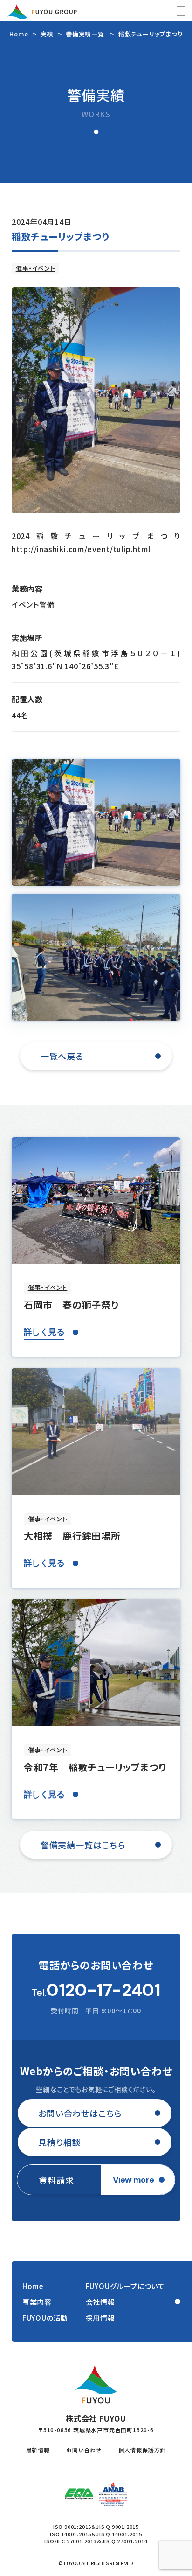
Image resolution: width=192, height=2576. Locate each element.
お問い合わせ (84, 2450)
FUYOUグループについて (125, 2286)
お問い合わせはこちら (80, 2113)
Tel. (96, 1990)
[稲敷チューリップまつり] (96, 400)
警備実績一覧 (85, 34)
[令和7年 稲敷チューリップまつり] (96, 1663)
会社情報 (100, 2302)
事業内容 (37, 2302)
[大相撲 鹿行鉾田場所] (96, 1432)
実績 (47, 34)
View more (134, 2180)
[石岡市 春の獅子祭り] (96, 1201)
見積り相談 (59, 2142)
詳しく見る (44, 1332)
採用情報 (100, 2318)
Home (19, 34)
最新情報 (38, 2450)
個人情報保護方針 (142, 2450)
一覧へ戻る (62, 1056)
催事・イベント (36, 268)
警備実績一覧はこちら (83, 1845)
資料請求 (56, 2180)
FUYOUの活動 (45, 2318)
